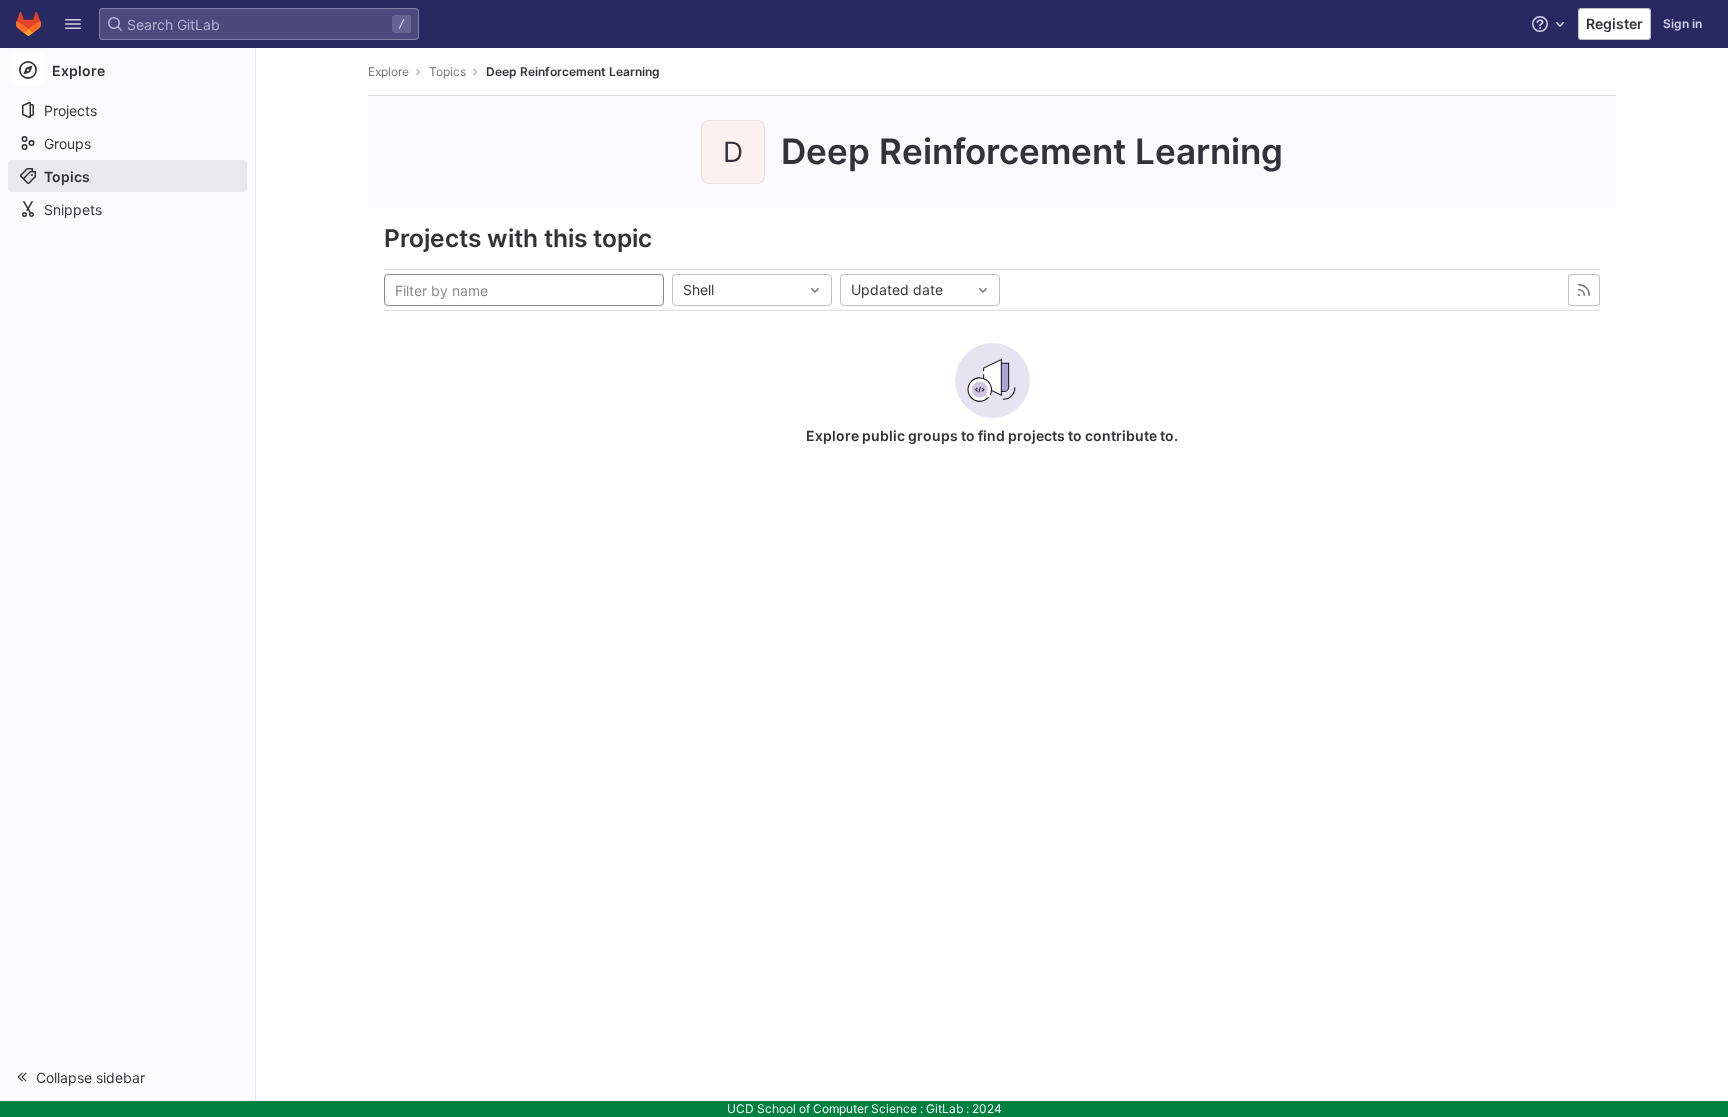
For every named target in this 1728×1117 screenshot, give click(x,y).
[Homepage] (28, 24)
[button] (73, 24)
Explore (388, 71)
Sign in (1682, 23)
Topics (447, 71)
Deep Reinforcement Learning (573, 71)
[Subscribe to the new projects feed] (1584, 290)
